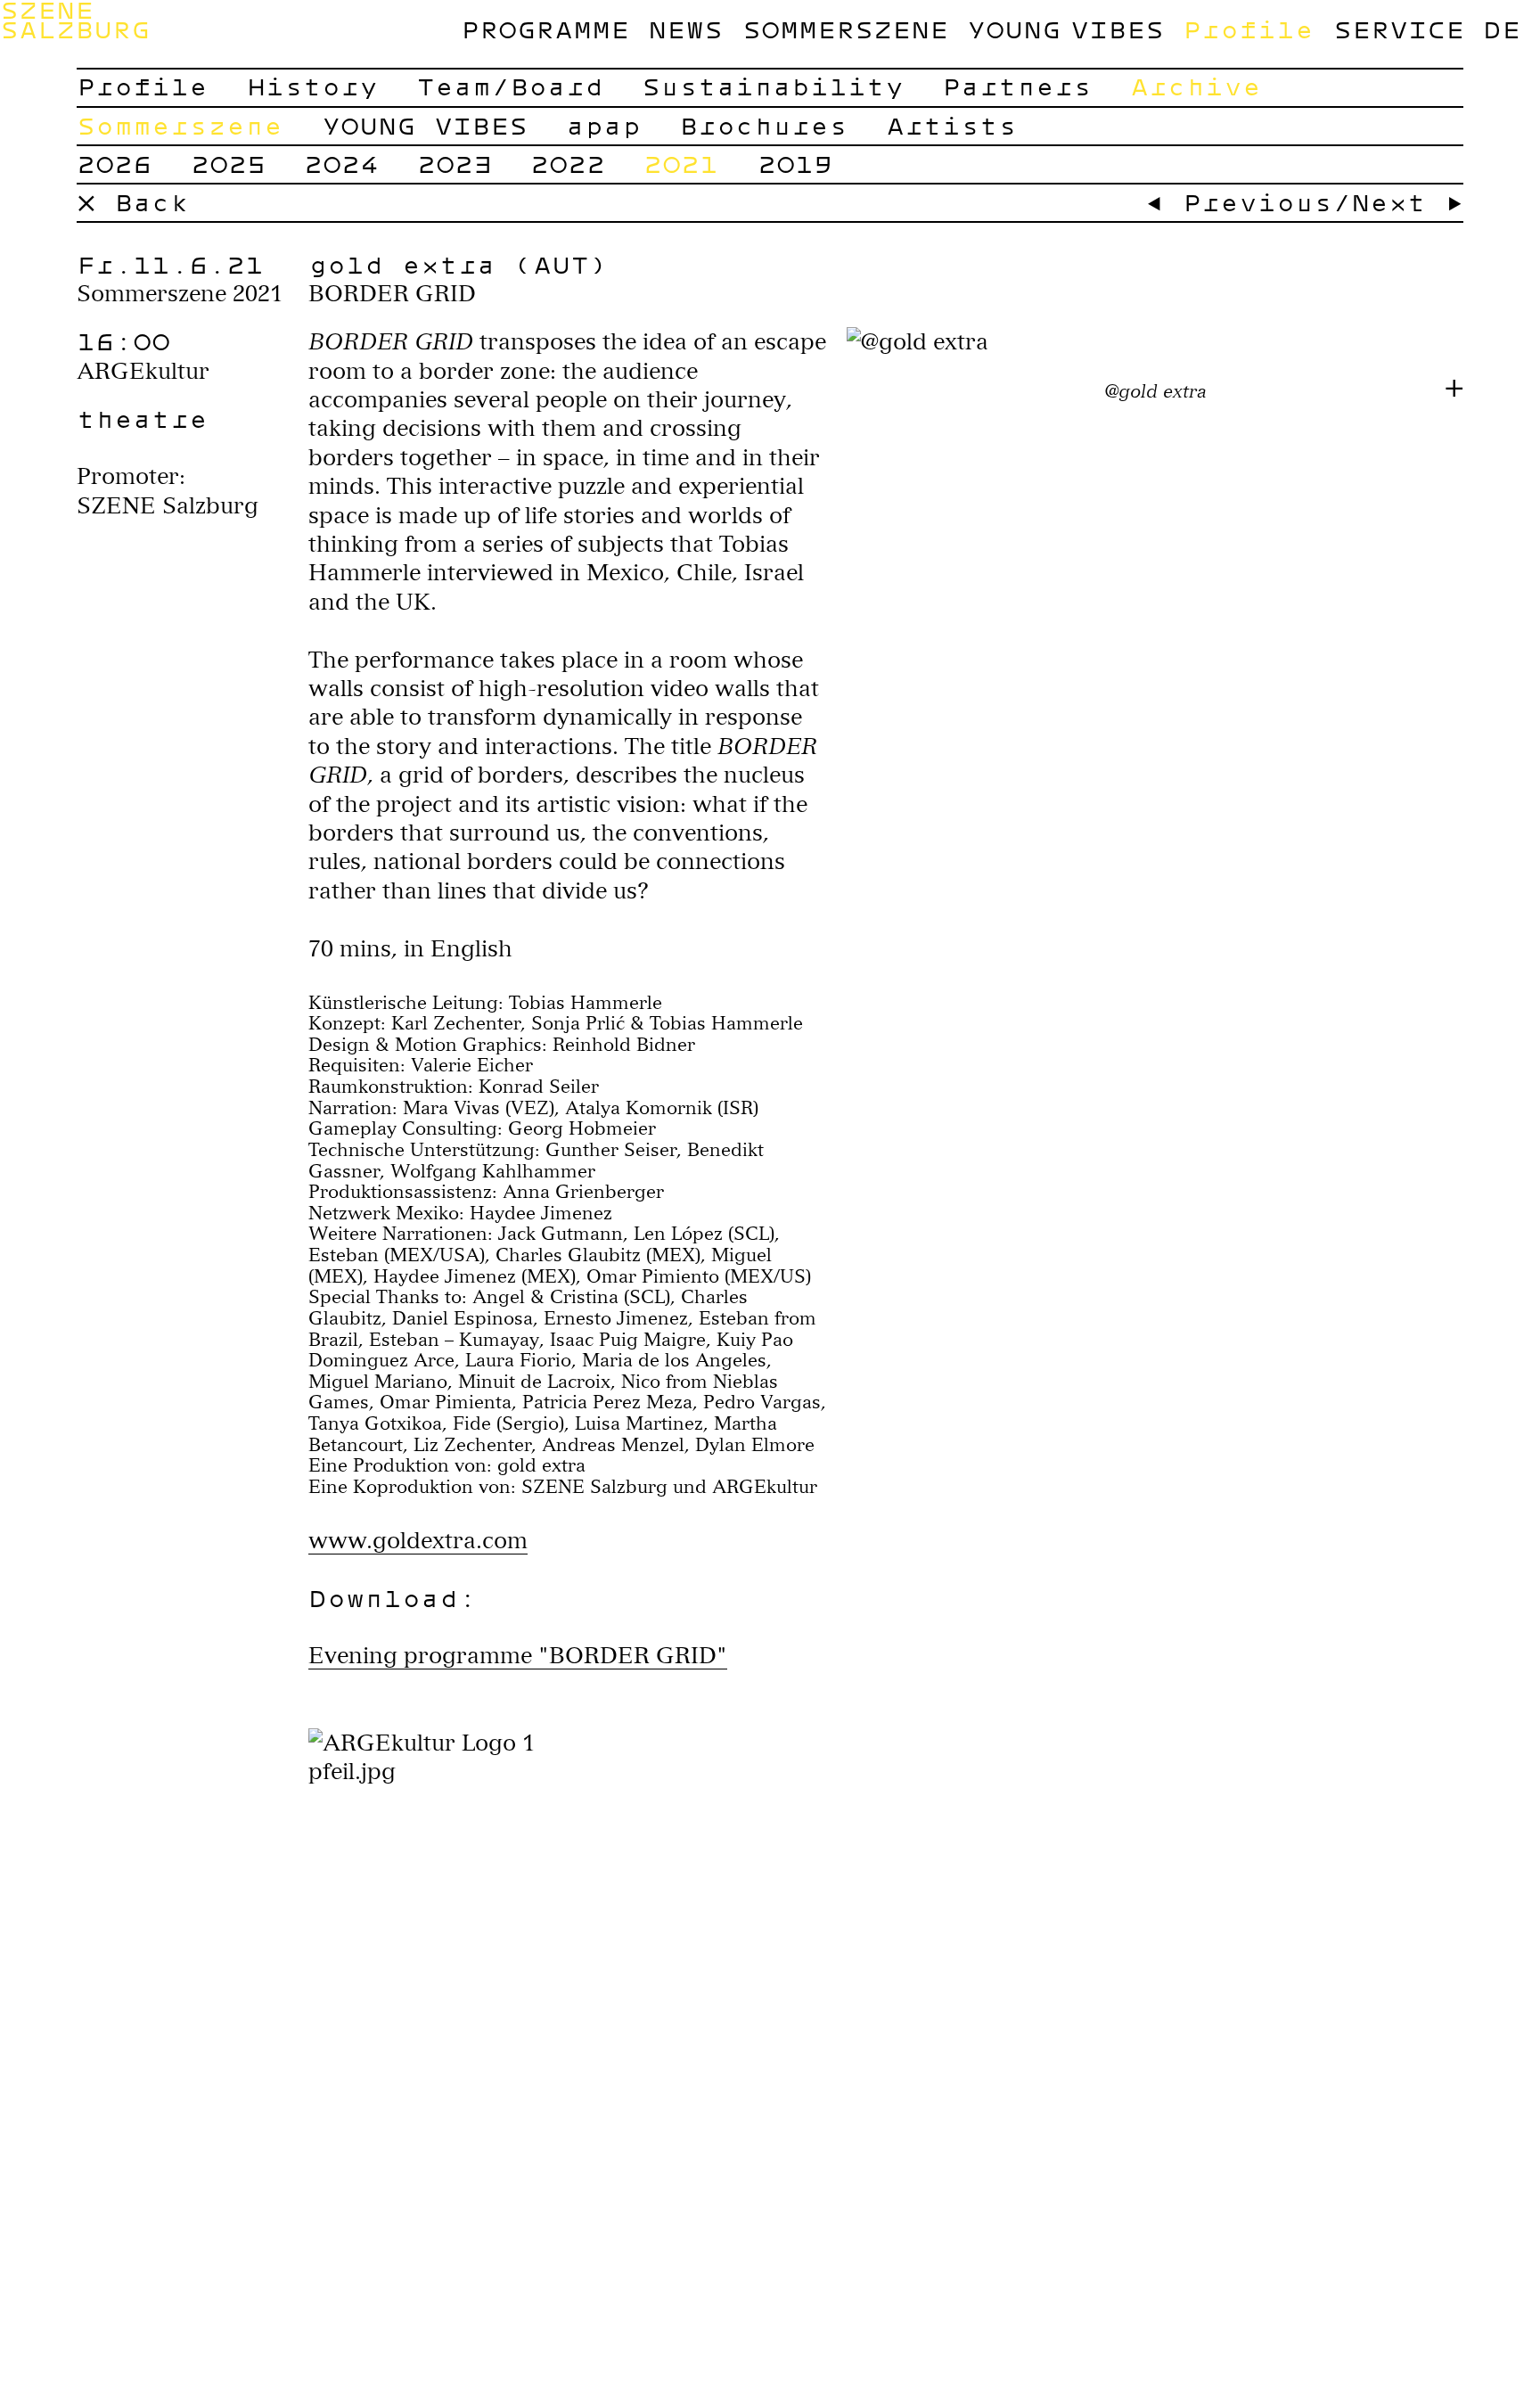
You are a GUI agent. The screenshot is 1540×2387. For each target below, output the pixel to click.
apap (603, 125)
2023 (455, 164)
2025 (228, 164)
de (1502, 29)
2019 (795, 164)
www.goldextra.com (418, 1540)
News (685, 29)
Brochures (763, 125)
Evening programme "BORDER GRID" (518, 1655)
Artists (951, 125)
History (312, 86)
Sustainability (773, 86)
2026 (114, 164)
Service (1399, 29)
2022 (568, 164)
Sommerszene (845, 29)
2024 (341, 164)
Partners (1017, 86)
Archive (1196, 86)
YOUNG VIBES (1065, 29)
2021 (681, 164)
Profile (1248, 29)
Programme (545, 29)
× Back (133, 202)
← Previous (1239, 202)
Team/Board (510, 86)
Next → (1407, 202)
